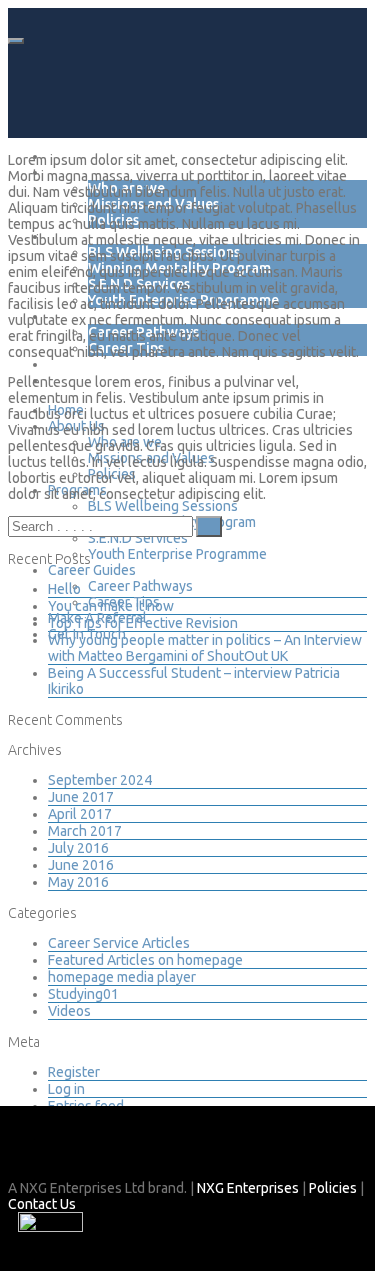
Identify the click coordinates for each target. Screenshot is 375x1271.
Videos (69, 1011)
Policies (333, 1188)
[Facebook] (25, 1151)
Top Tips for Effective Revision (143, 623)
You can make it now (111, 606)
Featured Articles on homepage (145, 960)
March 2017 (85, 831)
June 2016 (81, 865)
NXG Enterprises (248, 1188)
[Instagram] (59, 1151)
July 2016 (78, 848)
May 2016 (78, 882)
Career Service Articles (119, 943)
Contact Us (42, 1204)
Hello (64, 589)
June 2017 (81, 797)
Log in (66, 1089)
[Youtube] (91, 1151)
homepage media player (122, 977)
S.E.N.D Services (138, 538)
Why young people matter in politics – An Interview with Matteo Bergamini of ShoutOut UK (205, 648)
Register (74, 1072)
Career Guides (92, 570)
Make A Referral (102, 364)
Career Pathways (140, 586)
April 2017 (80, 814)
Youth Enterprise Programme (177, 554)
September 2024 (100, 780)
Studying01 (83, 994)
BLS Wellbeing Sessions (163, 506)
